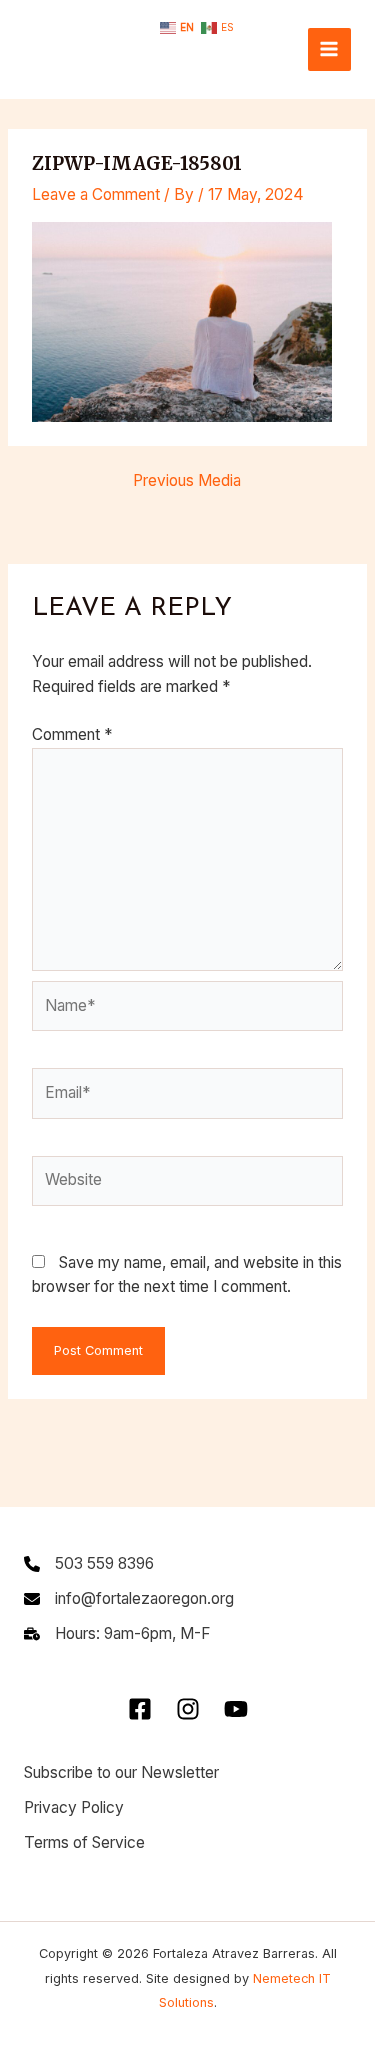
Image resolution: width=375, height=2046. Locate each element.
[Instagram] (188, 1709)
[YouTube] (236, 1709)
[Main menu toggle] (329, 49)
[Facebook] (140, 1709)
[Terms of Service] (84, 1843)
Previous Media (187, 481)
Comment (72, 734)
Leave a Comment (96, 194)
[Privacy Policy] (74, 1808)
